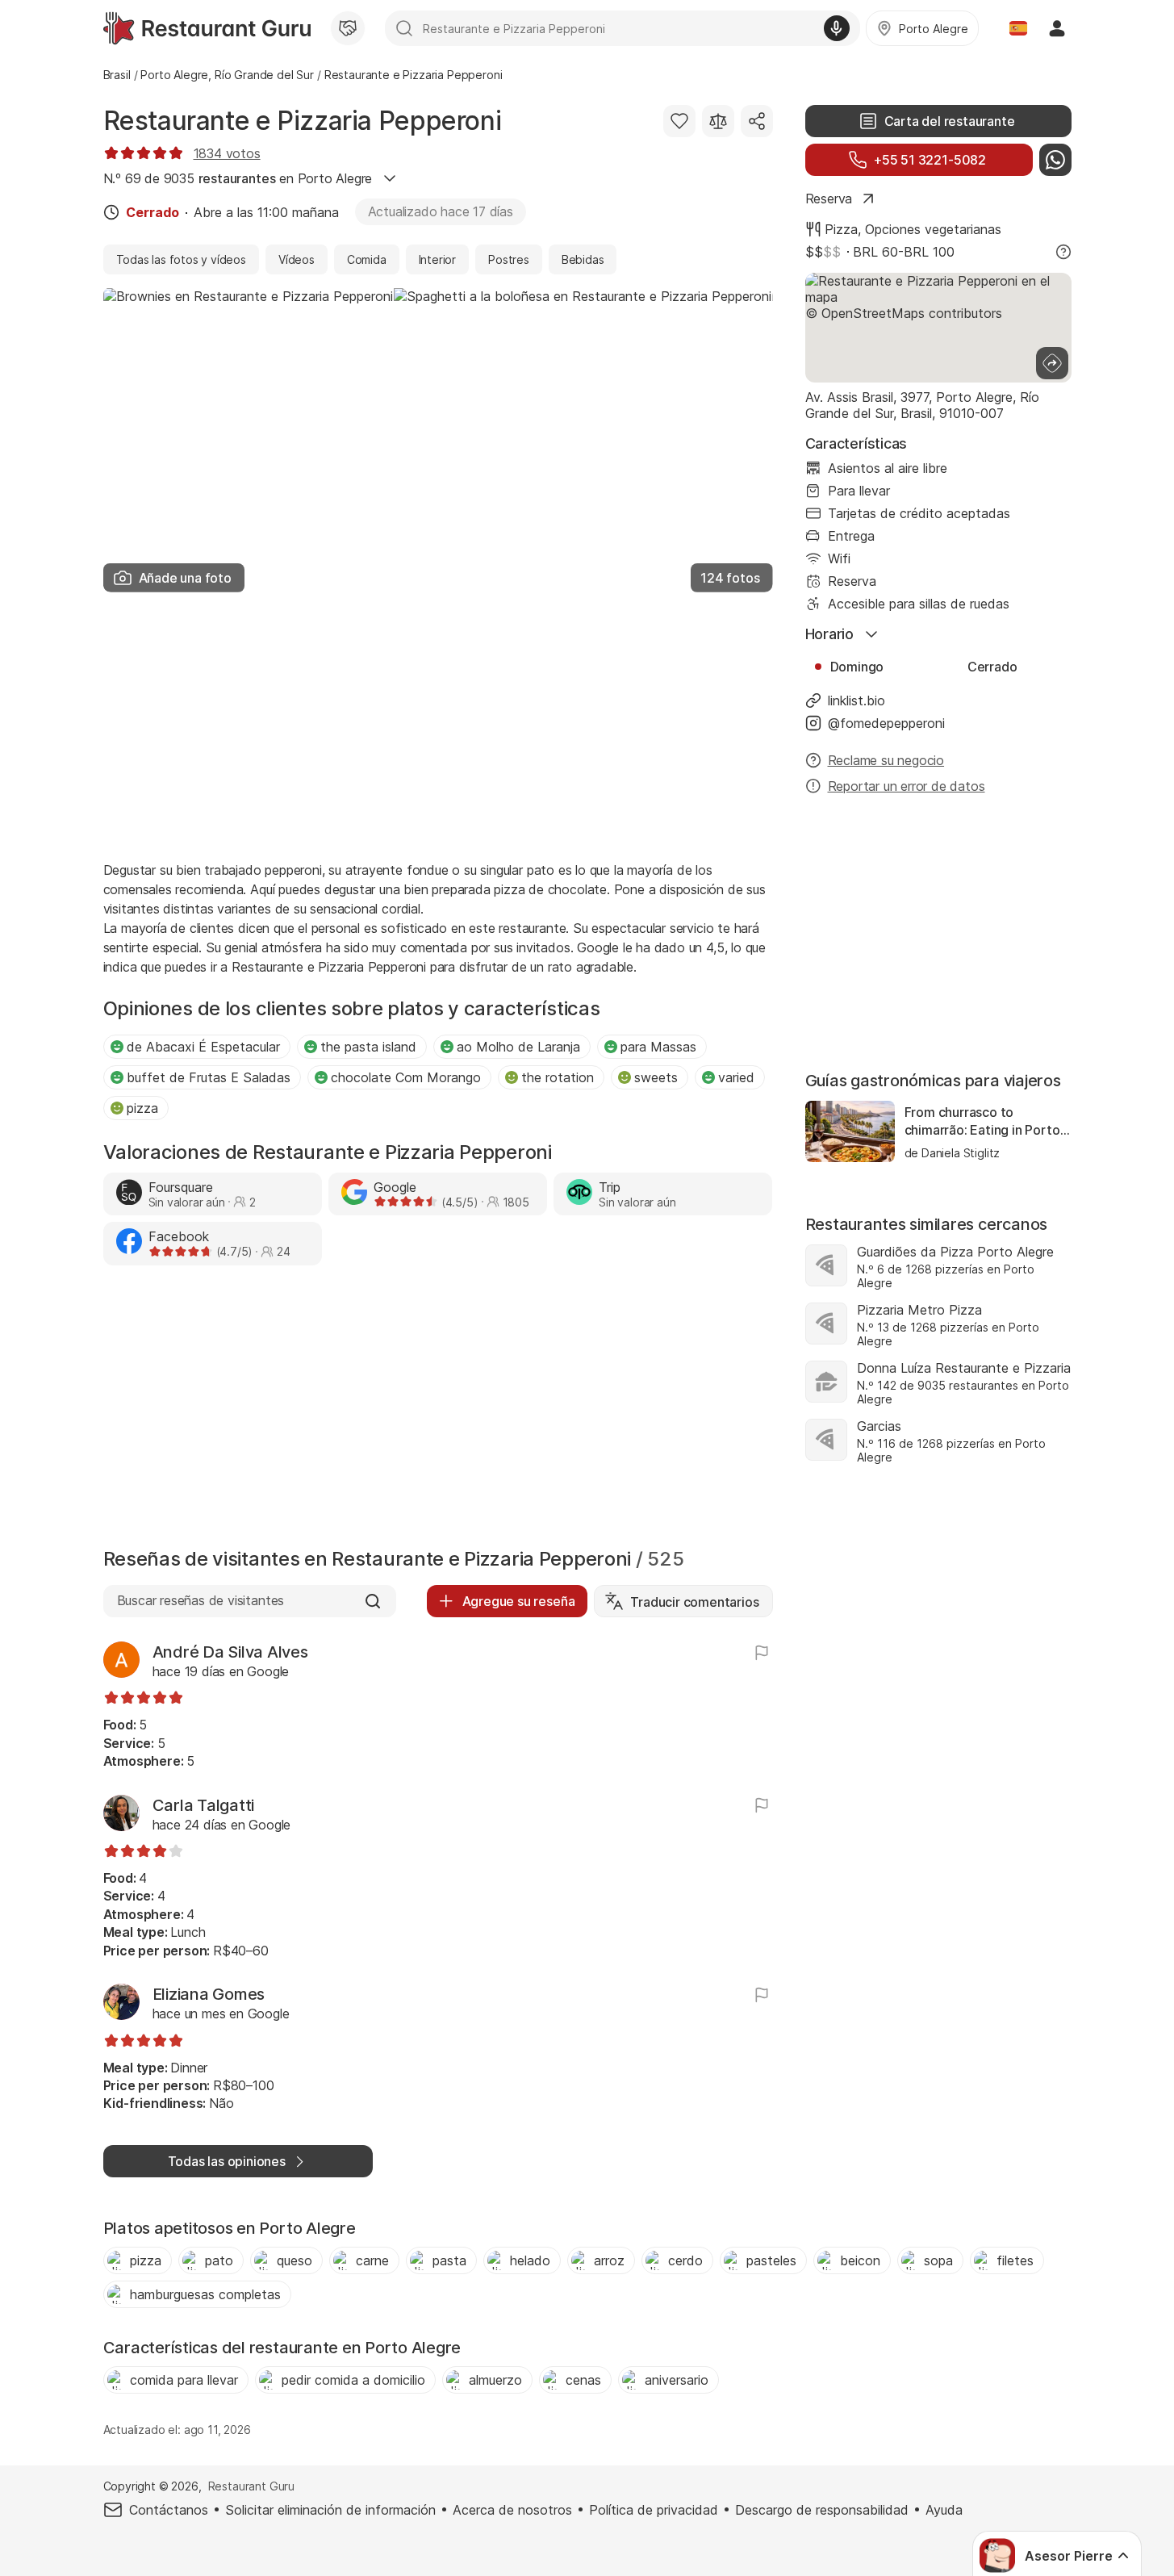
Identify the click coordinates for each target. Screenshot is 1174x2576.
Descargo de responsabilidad (822, 2510)
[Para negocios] (348, 28)
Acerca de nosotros (512, 2510)
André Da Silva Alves (230, 1652)
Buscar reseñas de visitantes (201, 1600)
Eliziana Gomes (209, 1994)
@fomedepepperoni (886, 723)
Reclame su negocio (886, 760)
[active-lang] (1018, 28)
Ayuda (944, 2510)
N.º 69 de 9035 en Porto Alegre (238, 178)
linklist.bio (856, 700)
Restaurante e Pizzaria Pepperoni (303, 121)
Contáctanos (169, 2510)
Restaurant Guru (251, 2486)
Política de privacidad (654, 2510)
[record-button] (837, 28)
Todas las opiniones (227, 2161)
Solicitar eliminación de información (330, 2510)
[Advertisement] (438, 725)
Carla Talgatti (204, 1805)
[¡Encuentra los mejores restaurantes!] (207, 28)
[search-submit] (404, 28)
